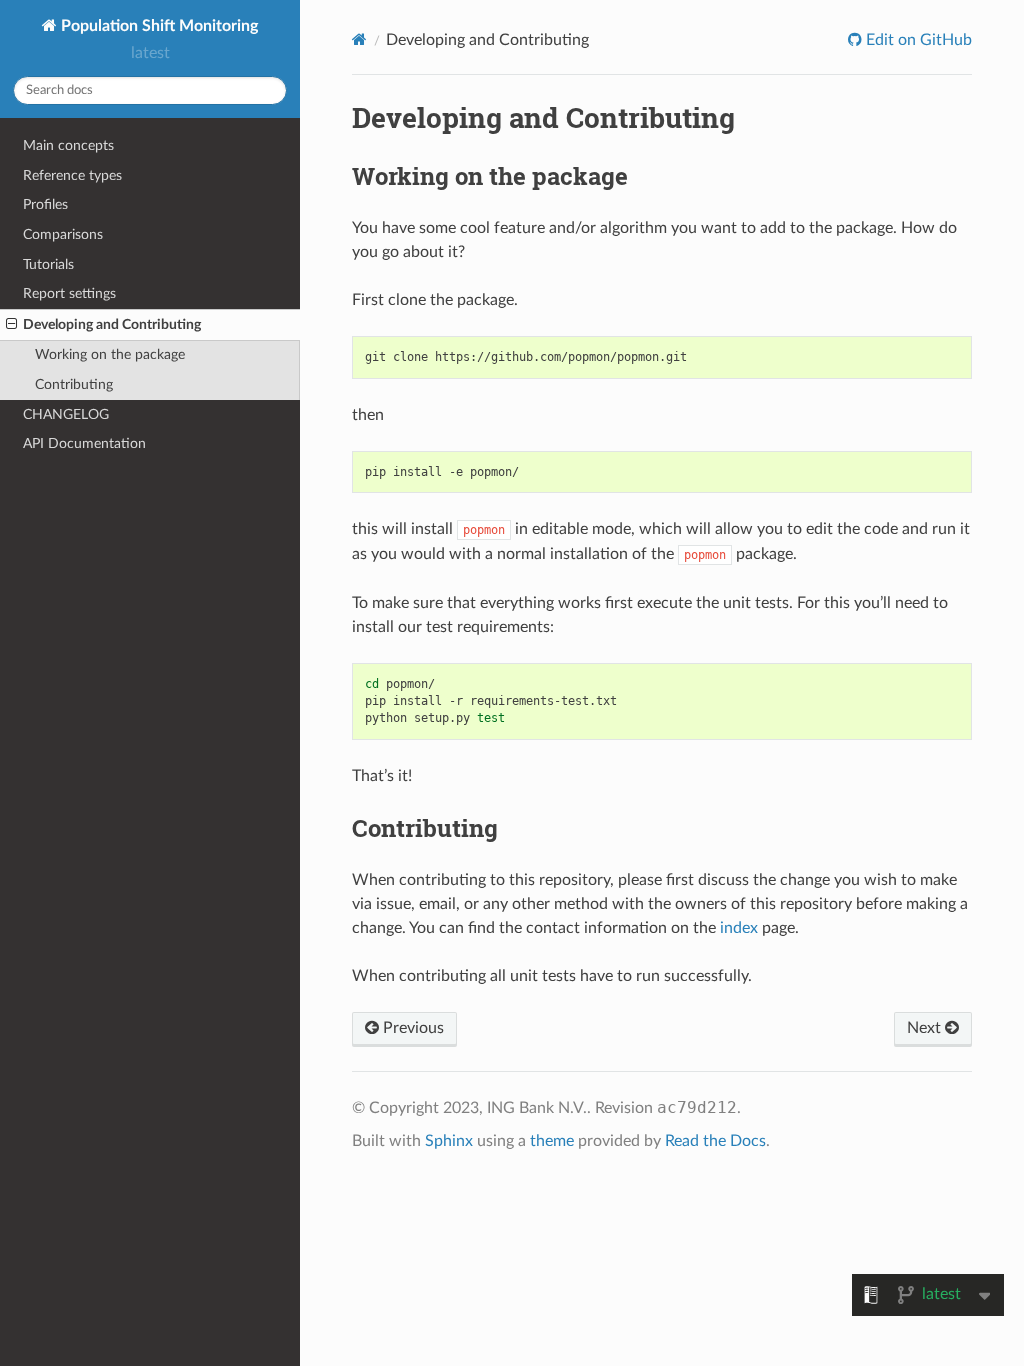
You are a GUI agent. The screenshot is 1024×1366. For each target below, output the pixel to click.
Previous (411, 1028)
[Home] (359, 39)
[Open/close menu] (11, 325)
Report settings (69, 293)
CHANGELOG (66, 414)
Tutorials (48, 264)
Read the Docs (715, 1141)
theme (552, 1141)
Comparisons (63, 234)
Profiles (45, 204)
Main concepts (68, 145)
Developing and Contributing (112, 324)
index (739, 928)
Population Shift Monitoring (157, 26)
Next (926, 1028)
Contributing (74, 384)
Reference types (72, 175)
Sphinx (449, 1141)
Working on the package (110, 354)
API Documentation (84, 443)
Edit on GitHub (917, 40)
